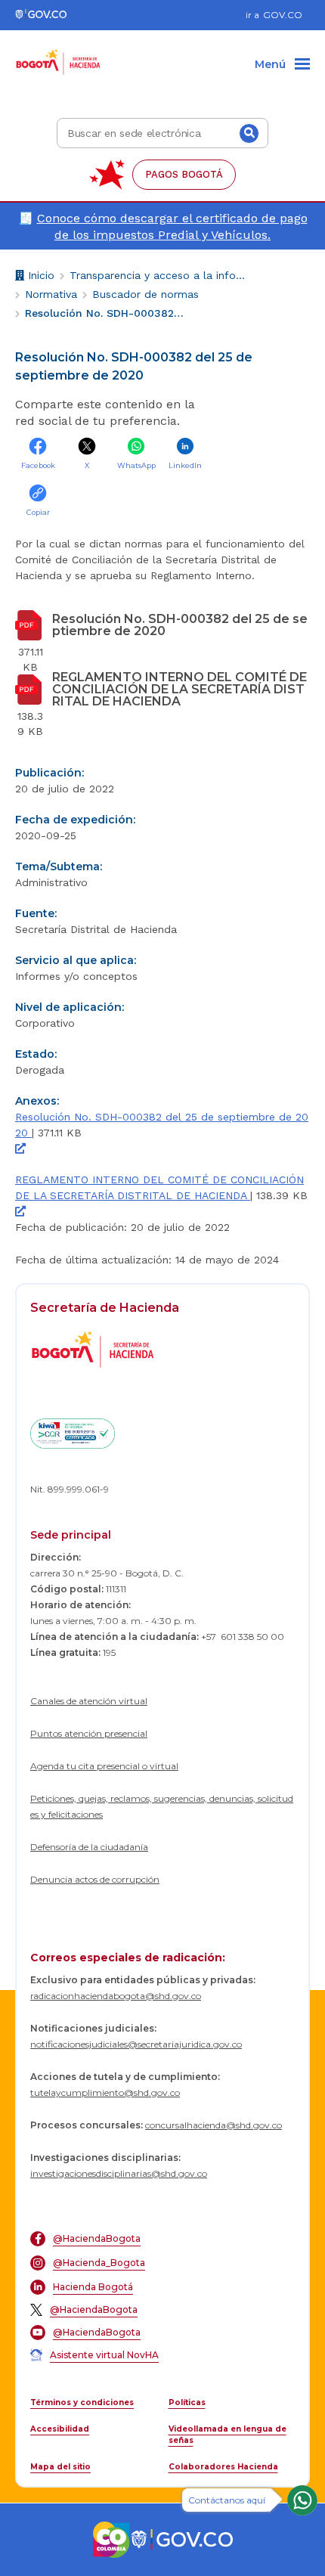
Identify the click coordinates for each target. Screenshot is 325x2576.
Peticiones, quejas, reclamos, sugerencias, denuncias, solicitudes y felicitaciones (162, 1806)
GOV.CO (283, 15)
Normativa (51, 294)
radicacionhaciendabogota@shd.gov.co (116, 1996)
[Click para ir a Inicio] (59, 54)
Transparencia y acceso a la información (158, 275)
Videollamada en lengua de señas (227, 2435)
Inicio (39, 277)
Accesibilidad (60, 2429)
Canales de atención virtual (89, 1701)
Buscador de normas (145, 294)
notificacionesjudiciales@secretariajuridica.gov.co (136, 2044)
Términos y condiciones (82, 2402)
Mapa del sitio (60, 2467)
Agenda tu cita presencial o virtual (104, 1766)
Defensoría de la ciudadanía (89, 1847)
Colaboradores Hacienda (223, 2467)
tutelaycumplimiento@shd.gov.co (105, 2092)
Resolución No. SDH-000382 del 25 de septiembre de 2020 (104, 313)
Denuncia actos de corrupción (95, 1879)
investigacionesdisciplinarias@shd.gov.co (119, 2173)
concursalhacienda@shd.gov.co (214, 2125)
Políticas (187, 2402)
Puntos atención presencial (89, 1733)
